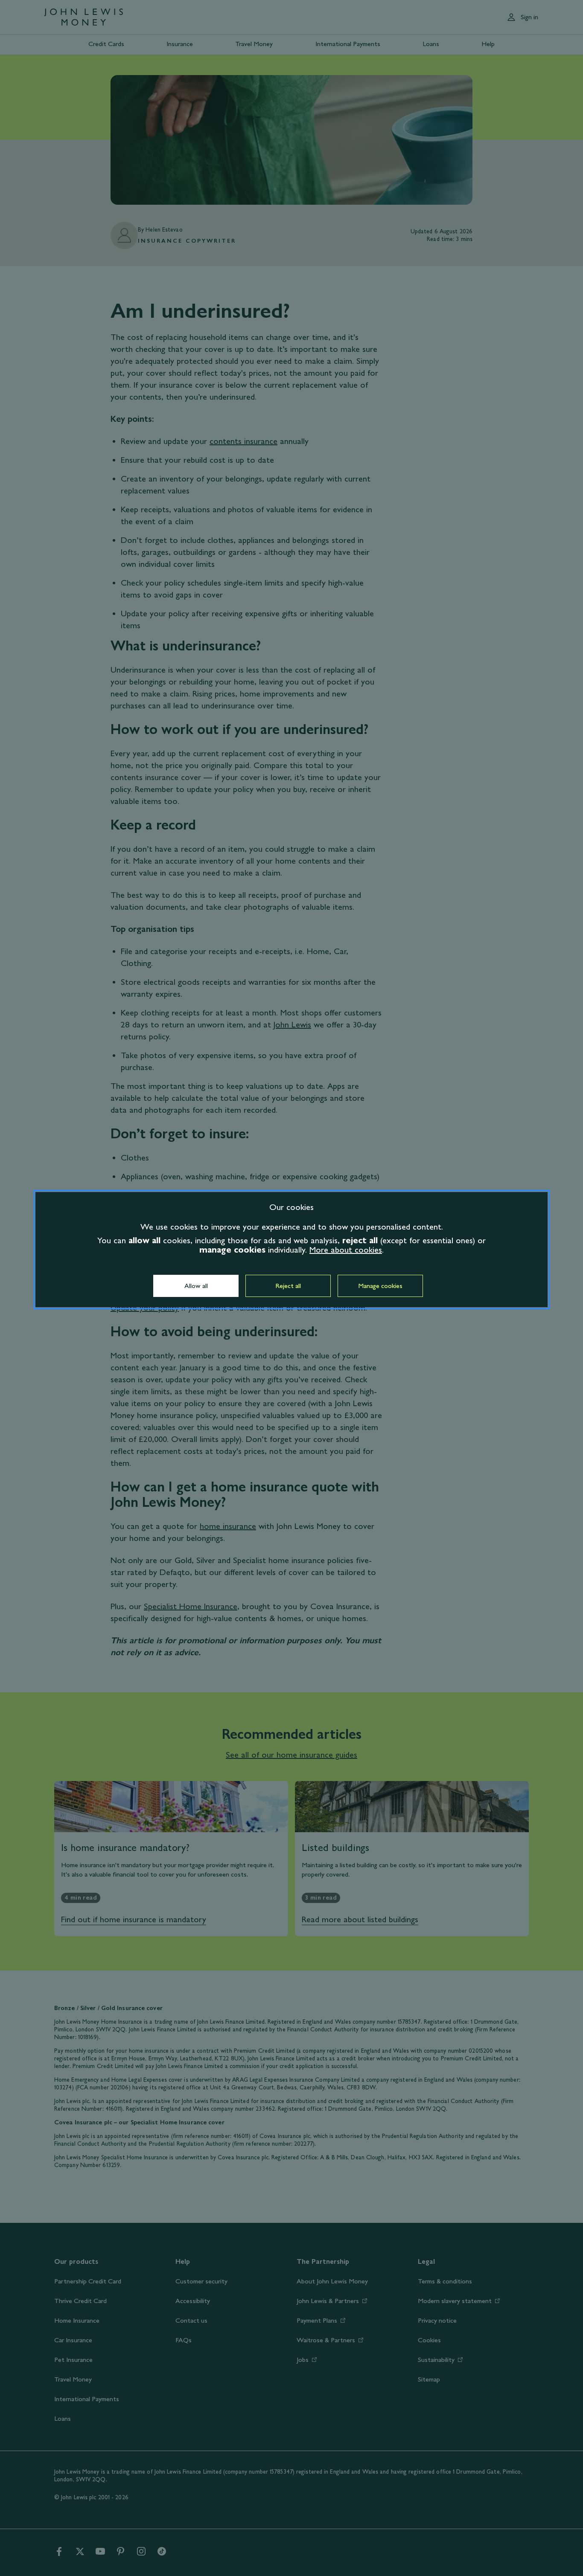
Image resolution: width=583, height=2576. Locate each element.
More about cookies (346, 1250)
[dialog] (291, 1250)
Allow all (196, 1286)
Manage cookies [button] (380, 1286)
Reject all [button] (288, 1286)
